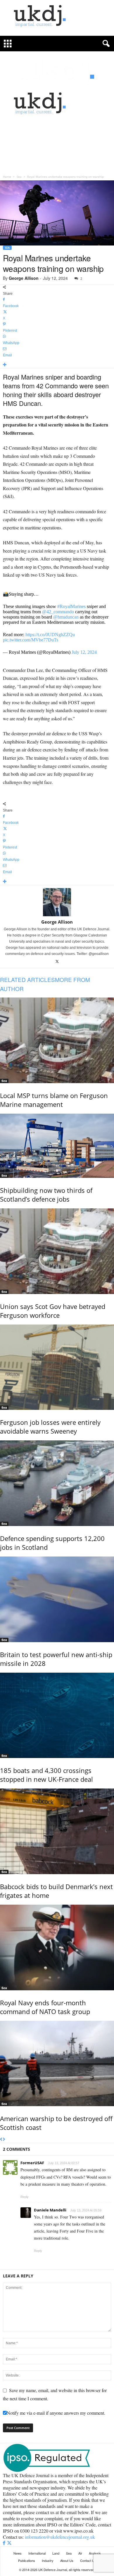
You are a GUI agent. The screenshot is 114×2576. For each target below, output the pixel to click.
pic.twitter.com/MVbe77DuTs (31, 640)
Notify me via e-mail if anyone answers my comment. (56, 2413)
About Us (67, 2560)
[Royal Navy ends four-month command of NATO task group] (57, 1947)
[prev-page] (1, 2140)
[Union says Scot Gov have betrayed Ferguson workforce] (57, 1251)
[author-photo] (57, 902)
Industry (48, 2560)
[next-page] (4, 2140)
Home (7, 177)
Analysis (95, 2553)
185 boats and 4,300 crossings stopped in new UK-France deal (46, 1775)
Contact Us (88, 2560)
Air (80, 2553)
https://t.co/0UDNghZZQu (50, 635)
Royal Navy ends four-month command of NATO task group (45, 2007)
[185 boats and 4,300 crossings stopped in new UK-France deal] (57, 1715)
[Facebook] (5, 2543)
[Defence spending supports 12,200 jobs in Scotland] (57, 1483)
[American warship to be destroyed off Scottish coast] (57, 2064)
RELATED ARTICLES (27, 979)
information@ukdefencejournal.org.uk (60, 2537)
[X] (57, 962)
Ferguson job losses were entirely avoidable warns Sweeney (50, 1427)
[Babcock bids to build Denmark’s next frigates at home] (57, 1831)
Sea (19, 177)
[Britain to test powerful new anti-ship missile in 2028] (57, 1599)
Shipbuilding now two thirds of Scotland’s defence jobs (46, 1195)
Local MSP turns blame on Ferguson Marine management (54, 1100)
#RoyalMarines (71, 606)
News (18, 2553)
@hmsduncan (66, 617)
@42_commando (58, 612)
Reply (25, 2197)
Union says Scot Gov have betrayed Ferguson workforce (53, 1311)
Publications (27, 2560)
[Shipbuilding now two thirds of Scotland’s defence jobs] (57, 1146)
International (37, 2553)
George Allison (24, 278)
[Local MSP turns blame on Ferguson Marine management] (57, 1040)
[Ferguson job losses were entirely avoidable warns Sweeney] (57, 1367)
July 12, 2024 (84, 652)
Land (56, 2553)
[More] (57, 365)
